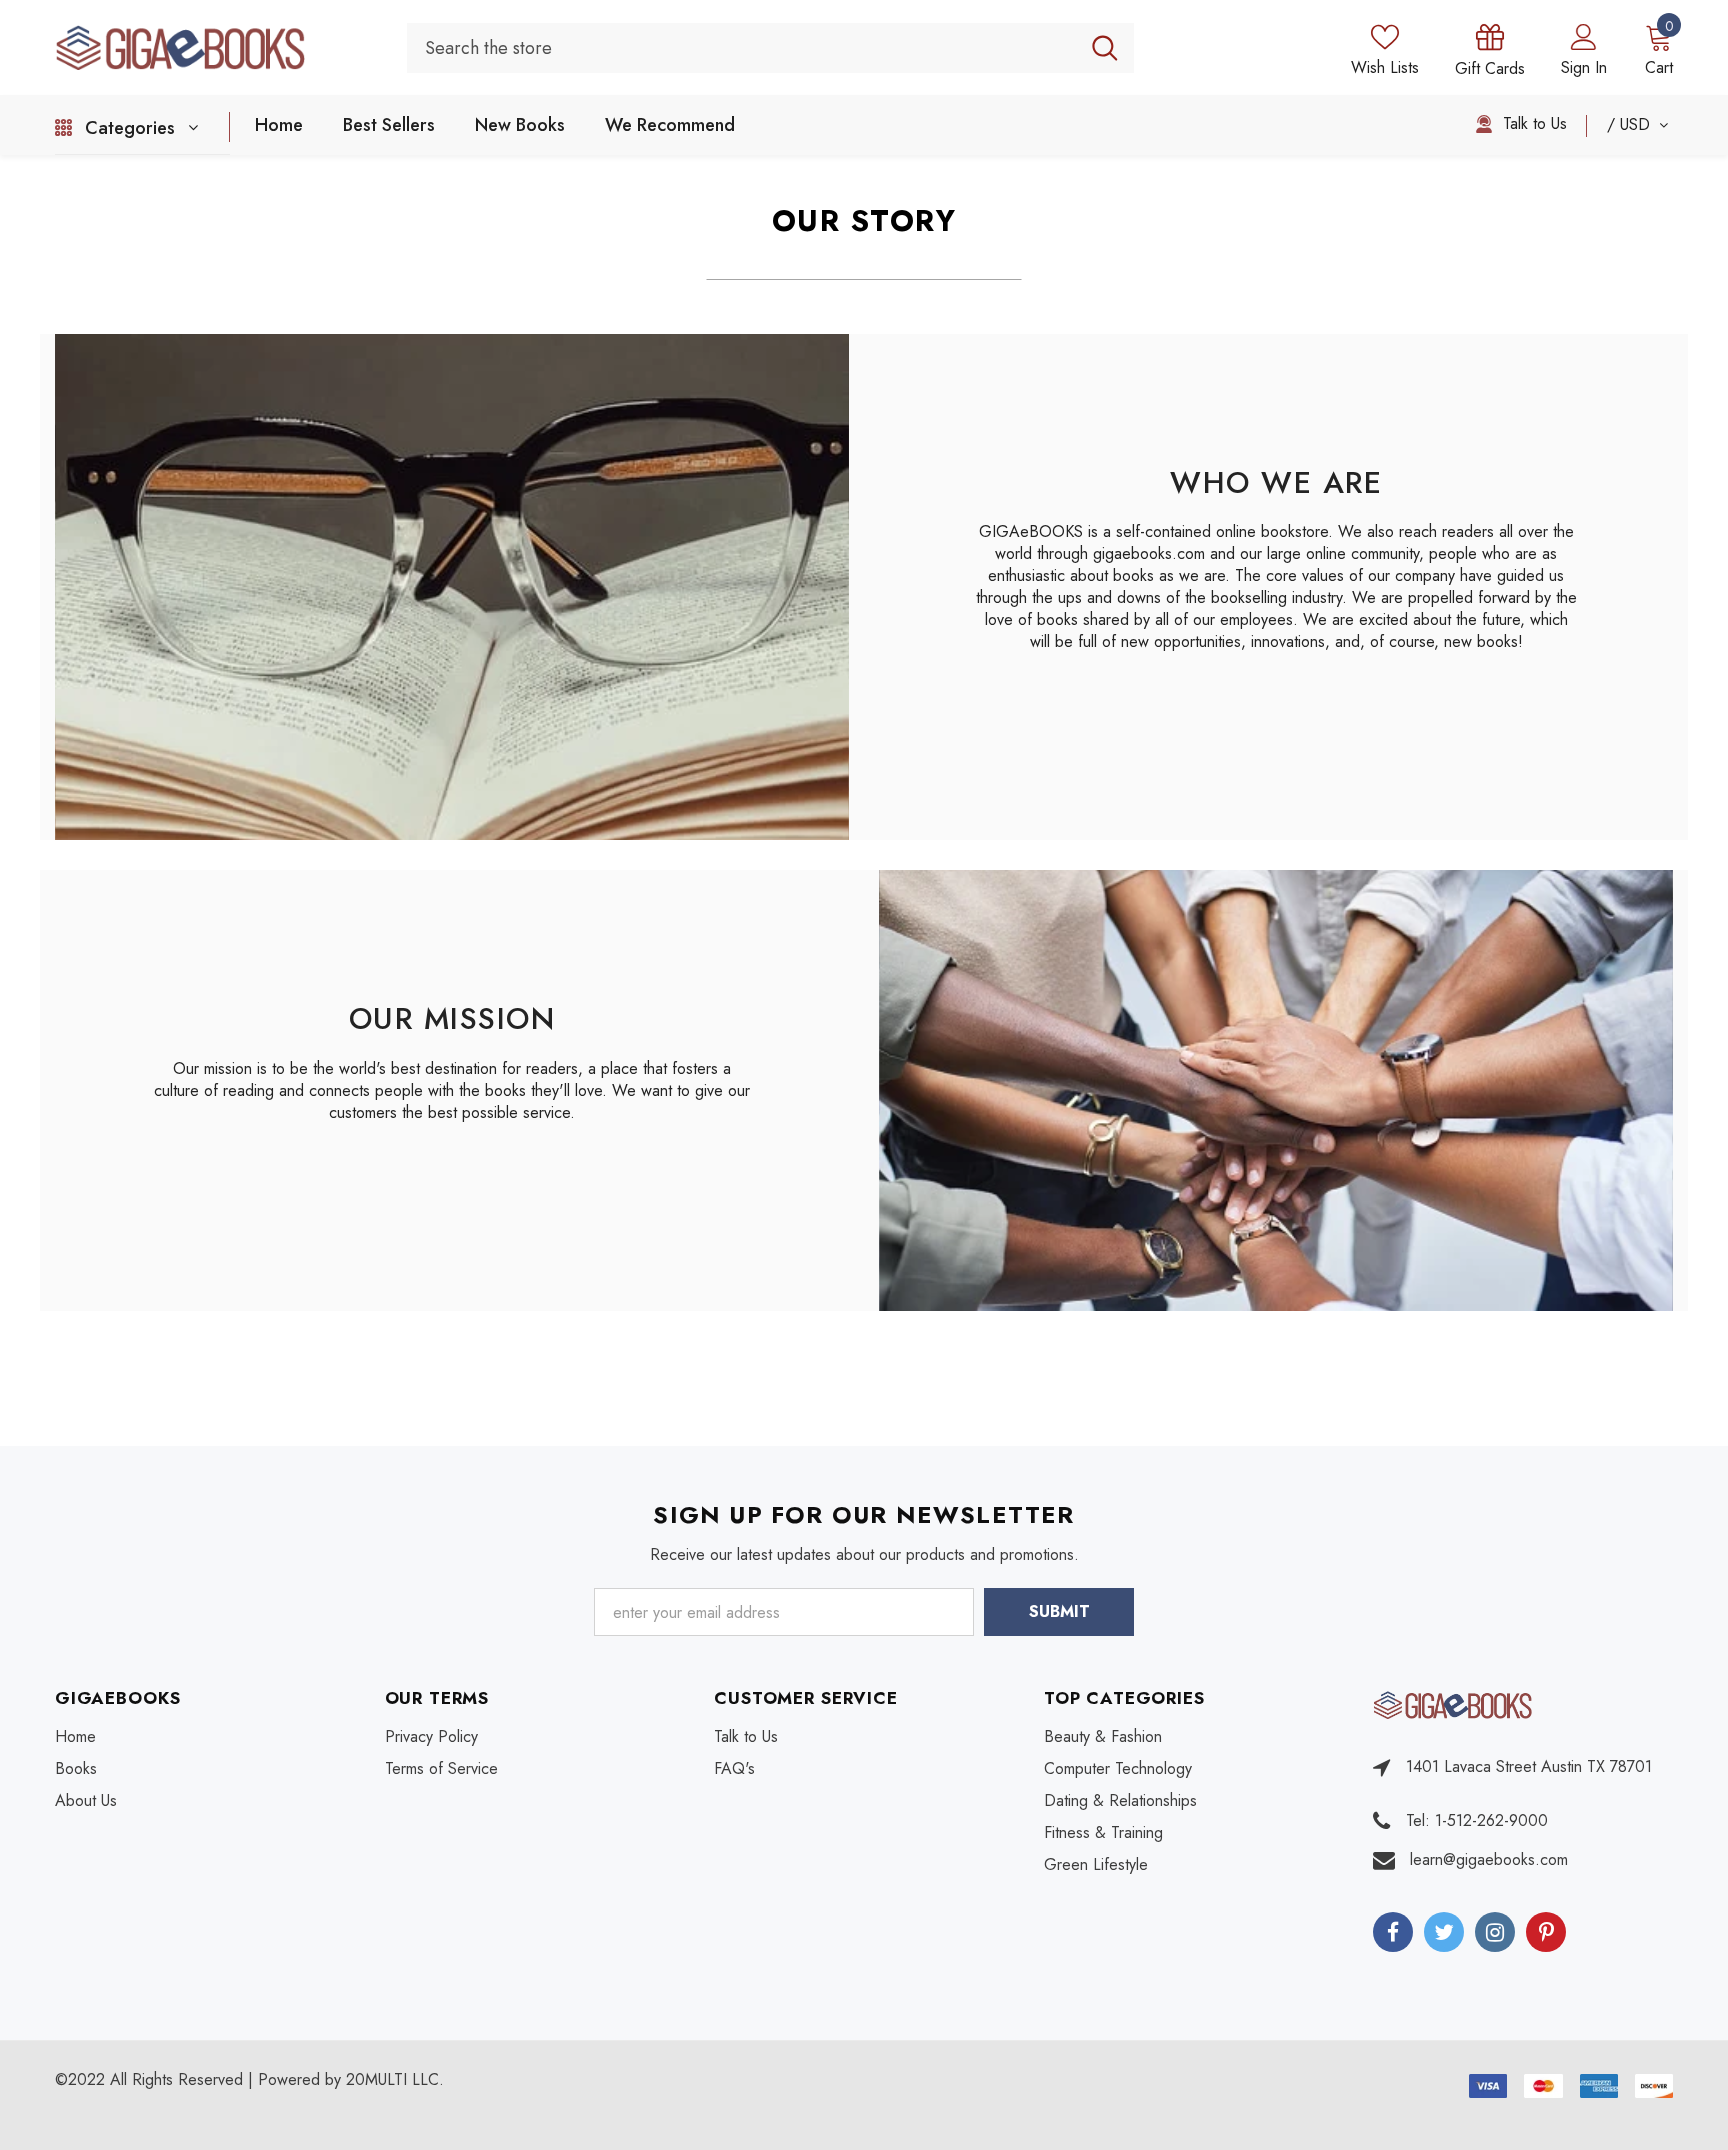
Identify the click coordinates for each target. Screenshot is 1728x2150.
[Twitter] (1444, 1932)
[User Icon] (1584, 36)
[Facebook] (1393, 1932)
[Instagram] (1495, 1932)
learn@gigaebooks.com (1489, 1859)
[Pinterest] (1546, 1932)
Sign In (1584, 67)
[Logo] (216, 47)
